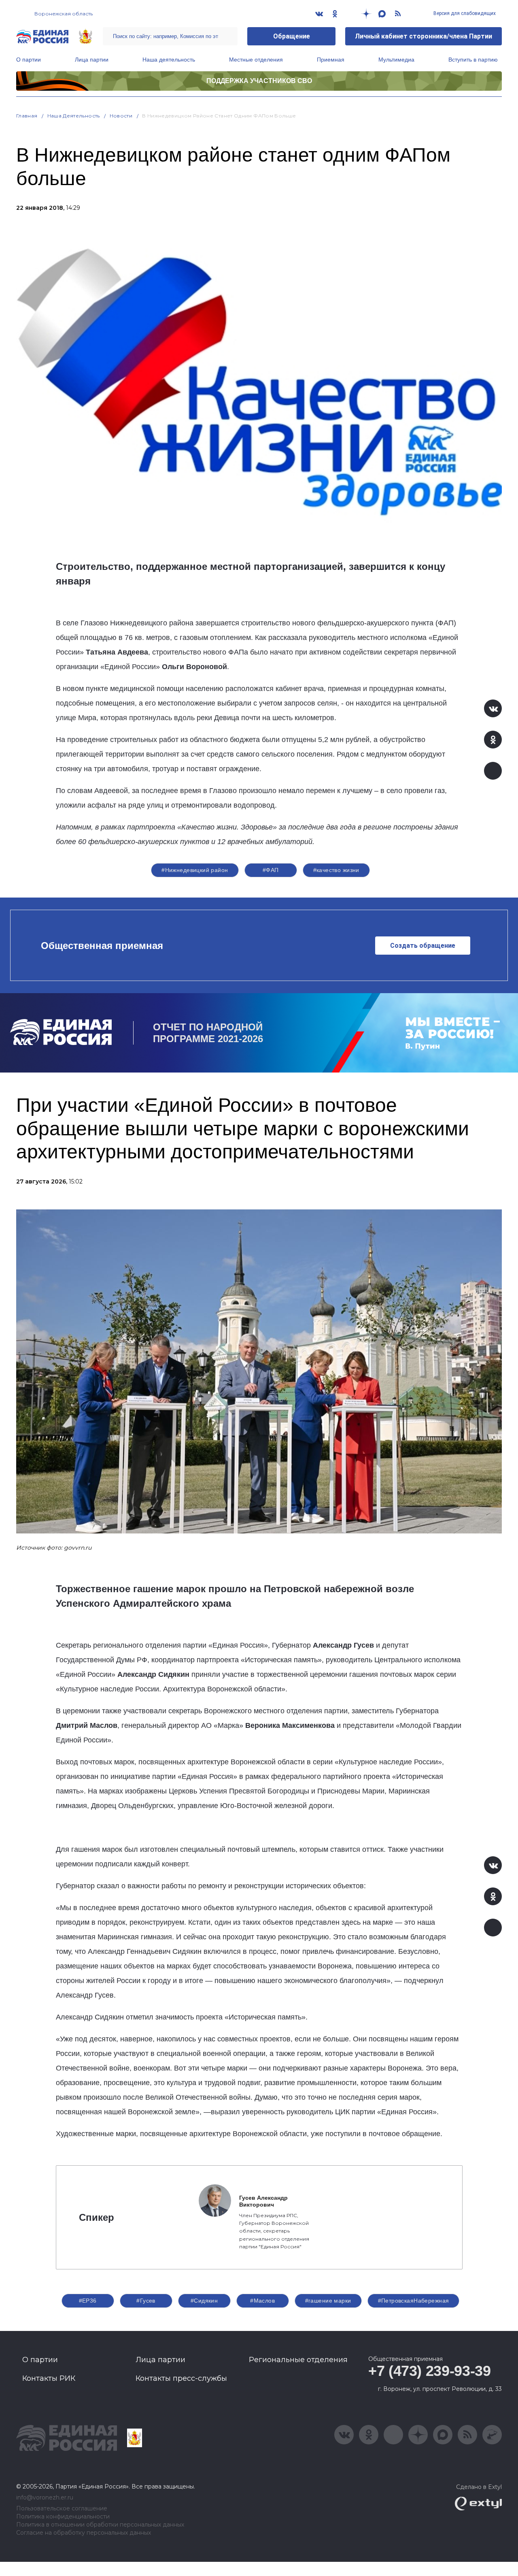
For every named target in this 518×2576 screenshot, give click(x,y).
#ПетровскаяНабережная (414, 2301)
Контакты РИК (49, 2378)
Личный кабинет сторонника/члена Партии (424, 36)
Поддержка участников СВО (259, 81)
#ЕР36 (88, 2301)
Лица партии (92, 60)
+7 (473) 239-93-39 (430, 2371)
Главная (27, 116)
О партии (29, 60)
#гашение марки (328, 2301)
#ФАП (271, 870)
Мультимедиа (396, 60)
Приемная (331, 60)
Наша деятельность (169, 60)
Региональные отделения (298, 2360)
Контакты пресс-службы (181, 2378)
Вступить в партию (473, 60)
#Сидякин (204, 2301)
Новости (121, 116)
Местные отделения (256, 60)
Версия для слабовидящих (464, 13)
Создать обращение (423, 946)
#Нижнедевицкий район (195, 870)
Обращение (292, 36)
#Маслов (262, 2301)
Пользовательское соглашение (62, 2509)
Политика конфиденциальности (63, 2517)
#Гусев (146, 2301)
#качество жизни (336, 870)
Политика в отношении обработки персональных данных (100, 2525)
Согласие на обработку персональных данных (84, 2533)
